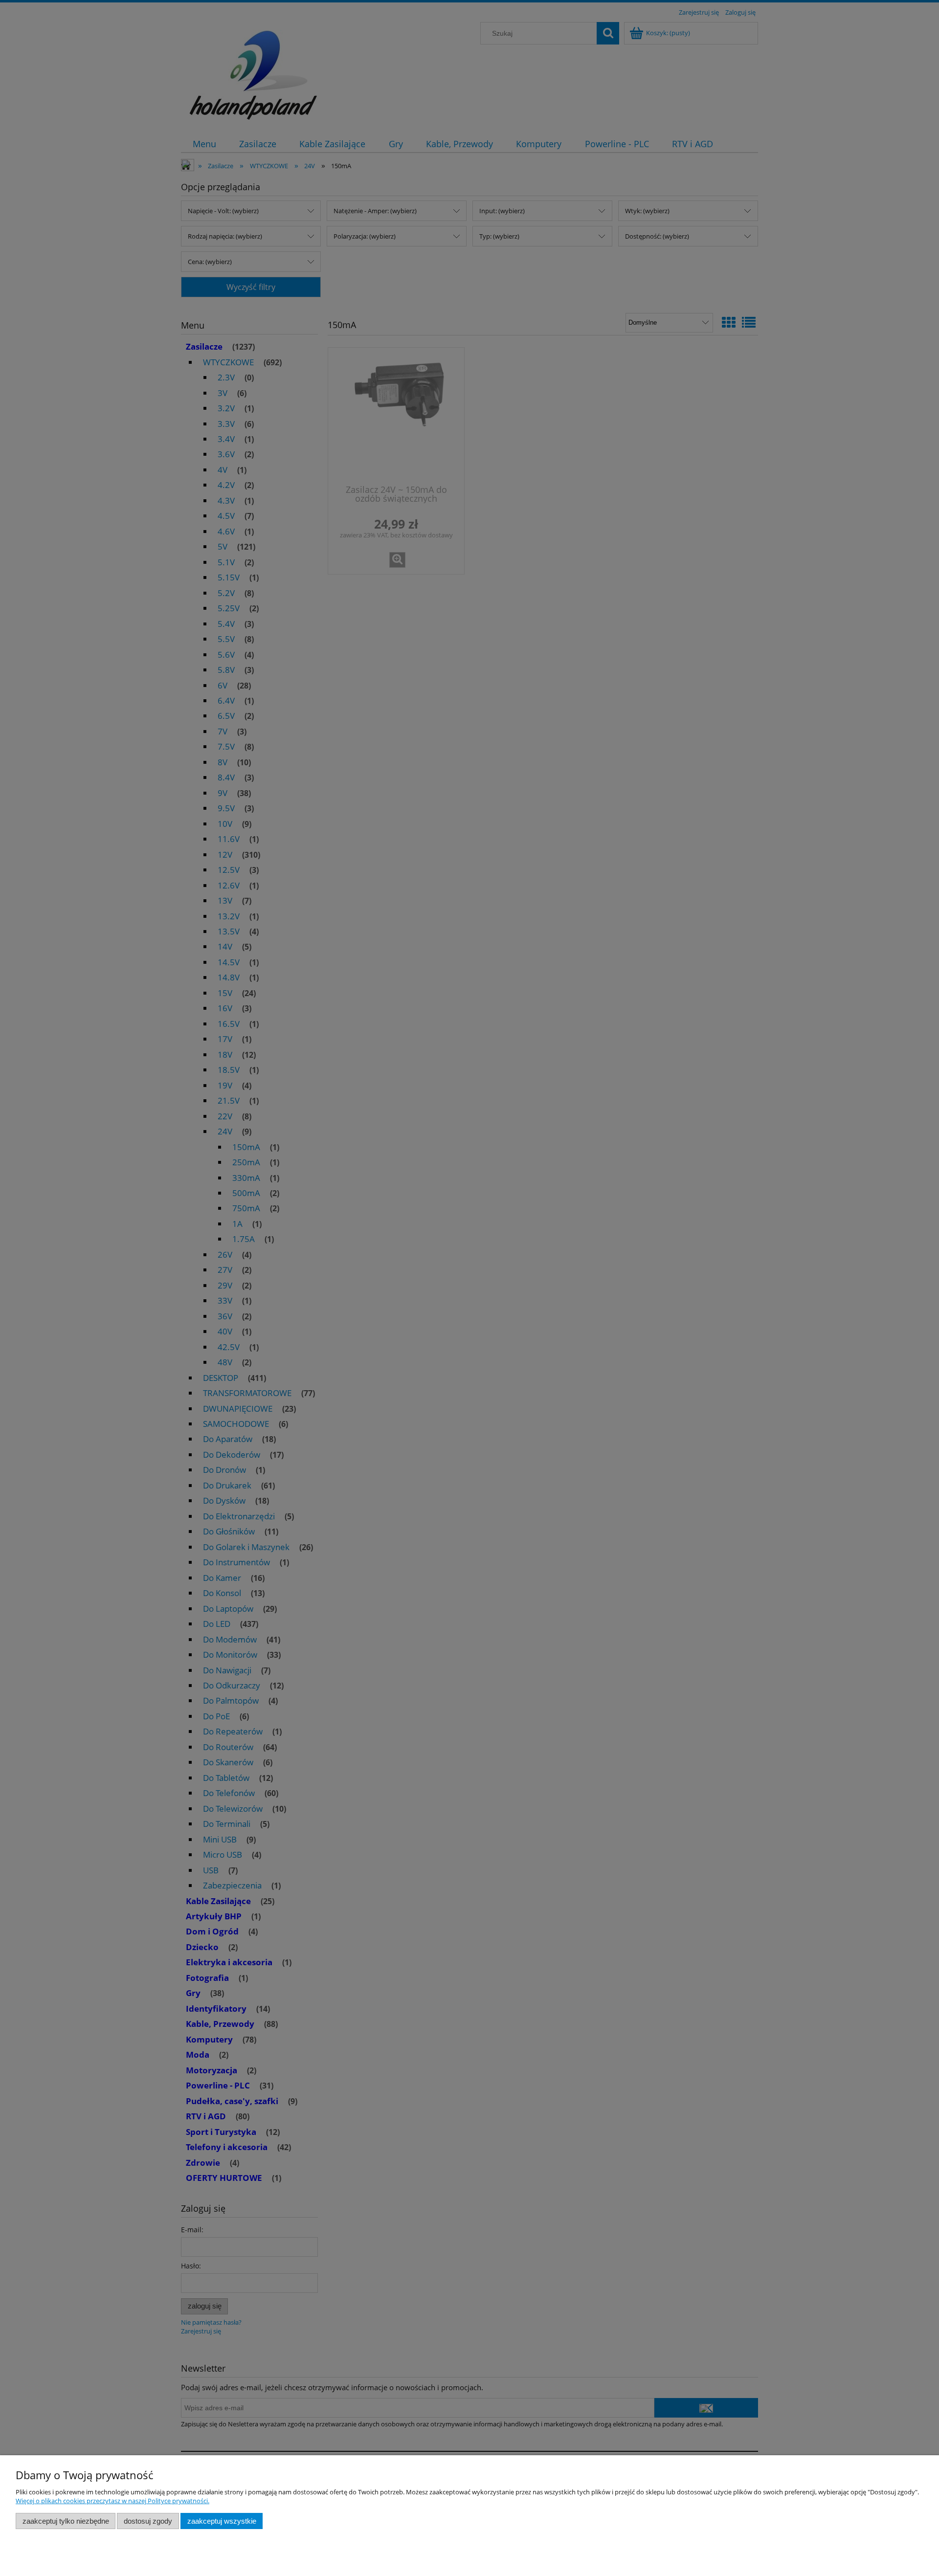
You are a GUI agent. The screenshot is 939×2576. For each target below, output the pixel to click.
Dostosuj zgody (148, 2521)
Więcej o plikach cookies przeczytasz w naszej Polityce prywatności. (112, 2501)
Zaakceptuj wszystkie (222, 2521)
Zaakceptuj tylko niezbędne (66, 2521)
